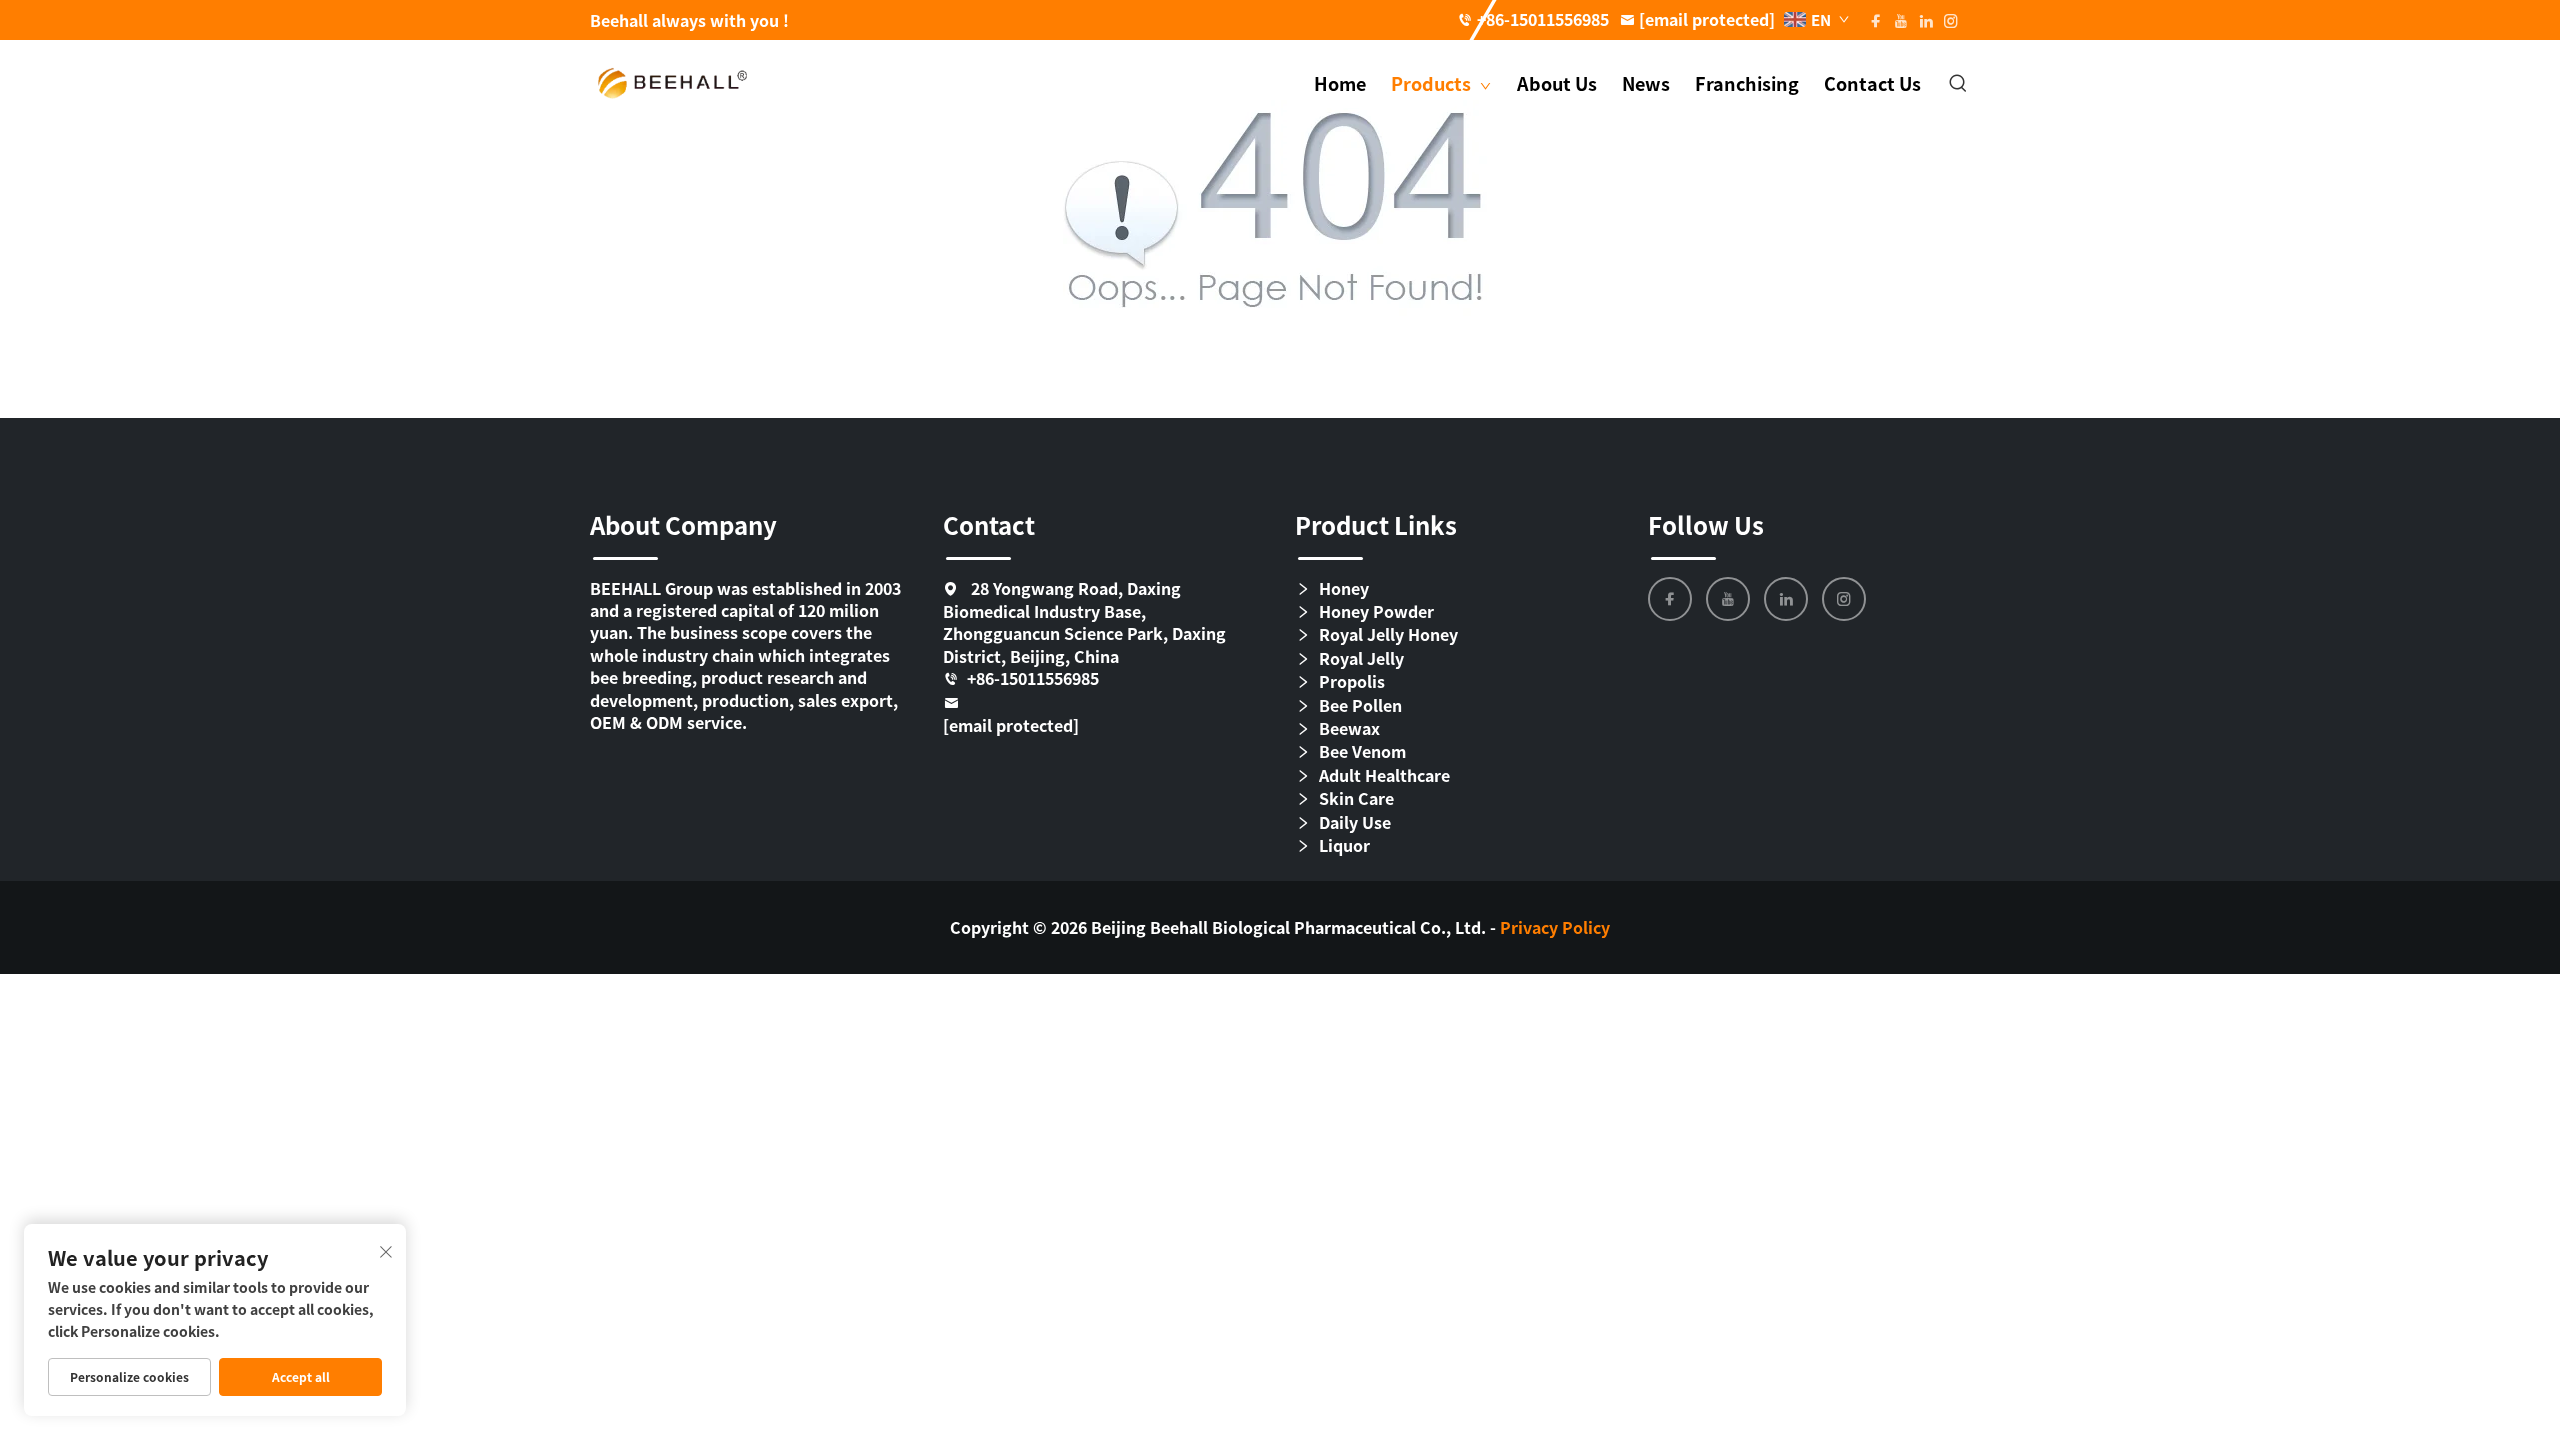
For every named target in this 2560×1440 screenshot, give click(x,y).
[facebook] (1670, 599)
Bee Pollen (1360, 705)
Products (1433, 83)
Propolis (1352, 681)
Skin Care (1356, 798)
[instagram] (1844, 599)
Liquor (1344, 845)
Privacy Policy (1555, 927)
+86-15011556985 (1543, 19)
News (1646, 83)
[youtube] (1728, 599)
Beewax (1349, 728)
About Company (683, 524)
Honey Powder (1376, 611)
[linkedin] (1786, 599)
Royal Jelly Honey (1388, 634)
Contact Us (1872, 83)
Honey (1344, 588)
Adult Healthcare (1384, 775)
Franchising (1747, 83)
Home (1340, 83)
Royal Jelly (1361, 658)
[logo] (672, 81)
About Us (1557, 83)
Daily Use (1355, 822)
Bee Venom (1362, 751)
